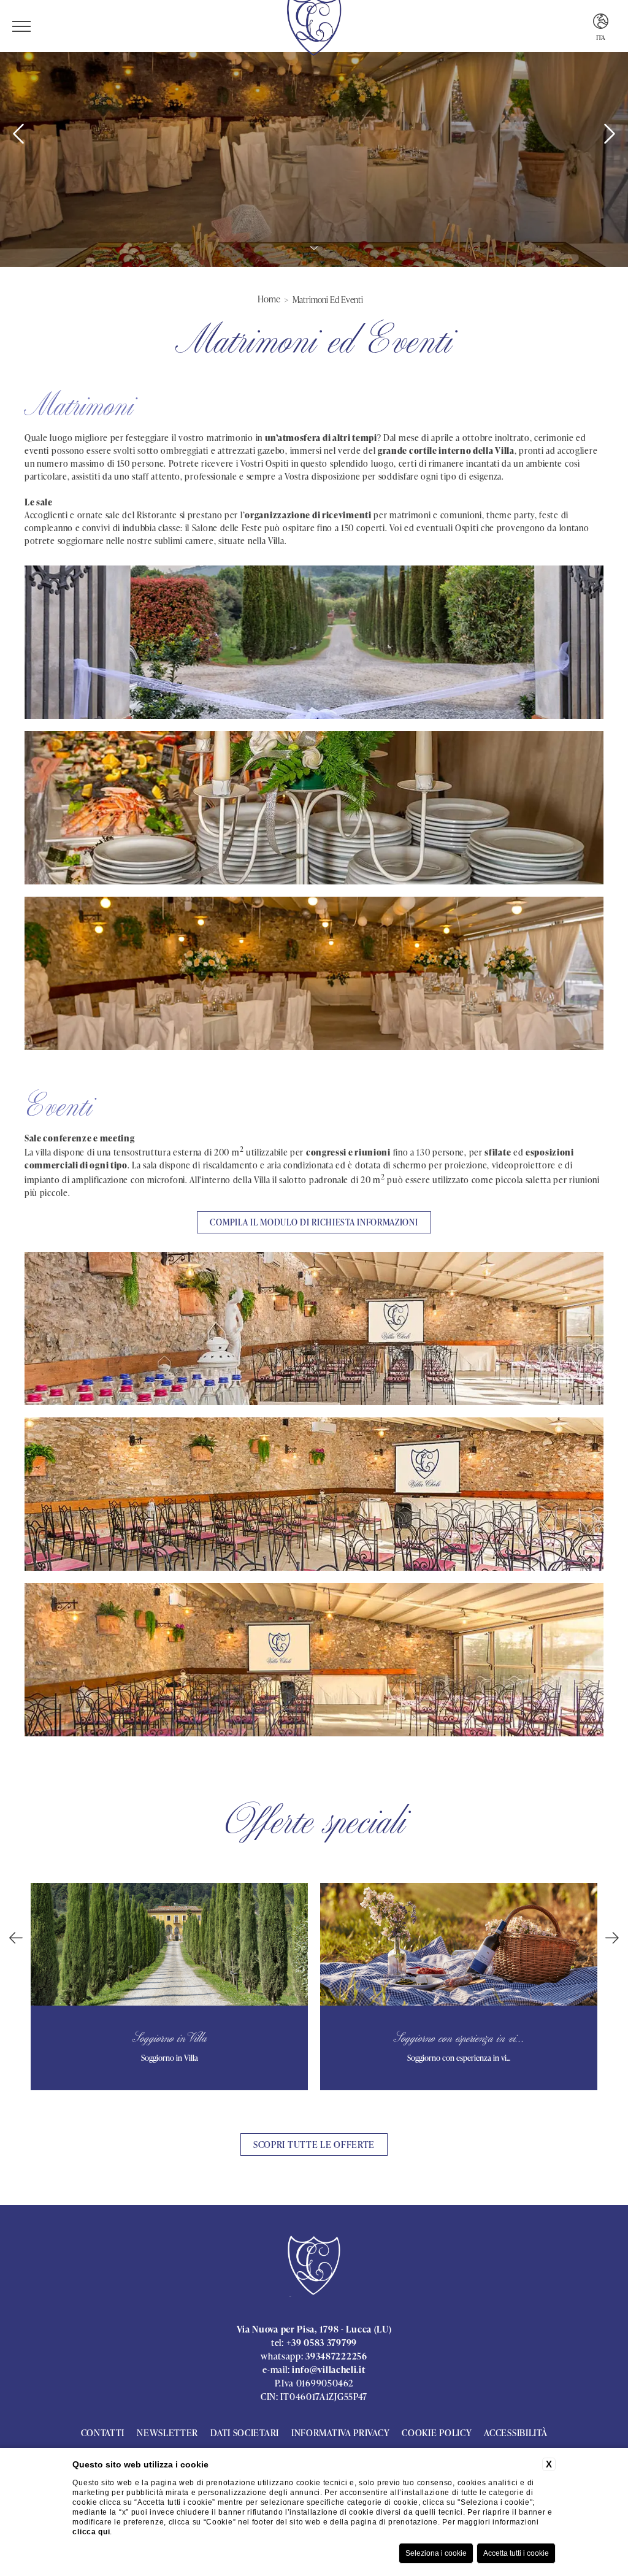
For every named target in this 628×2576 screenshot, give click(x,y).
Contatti (103, 2433)
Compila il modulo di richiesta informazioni (314, 1222)
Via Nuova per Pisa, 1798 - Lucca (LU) (314, 2329)
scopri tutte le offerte (314, 2145)
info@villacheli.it (329, 2370)
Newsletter (167, 2433)
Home (269, 299)
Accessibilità (515, 2433)
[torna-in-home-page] (314, 2267)
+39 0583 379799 (322, 2343)
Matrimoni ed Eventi (328, 300)
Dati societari (245, 2433)
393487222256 (336, 2356)
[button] (16, 1938)
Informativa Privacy (340, 2433)
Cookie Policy (437, 2433)
